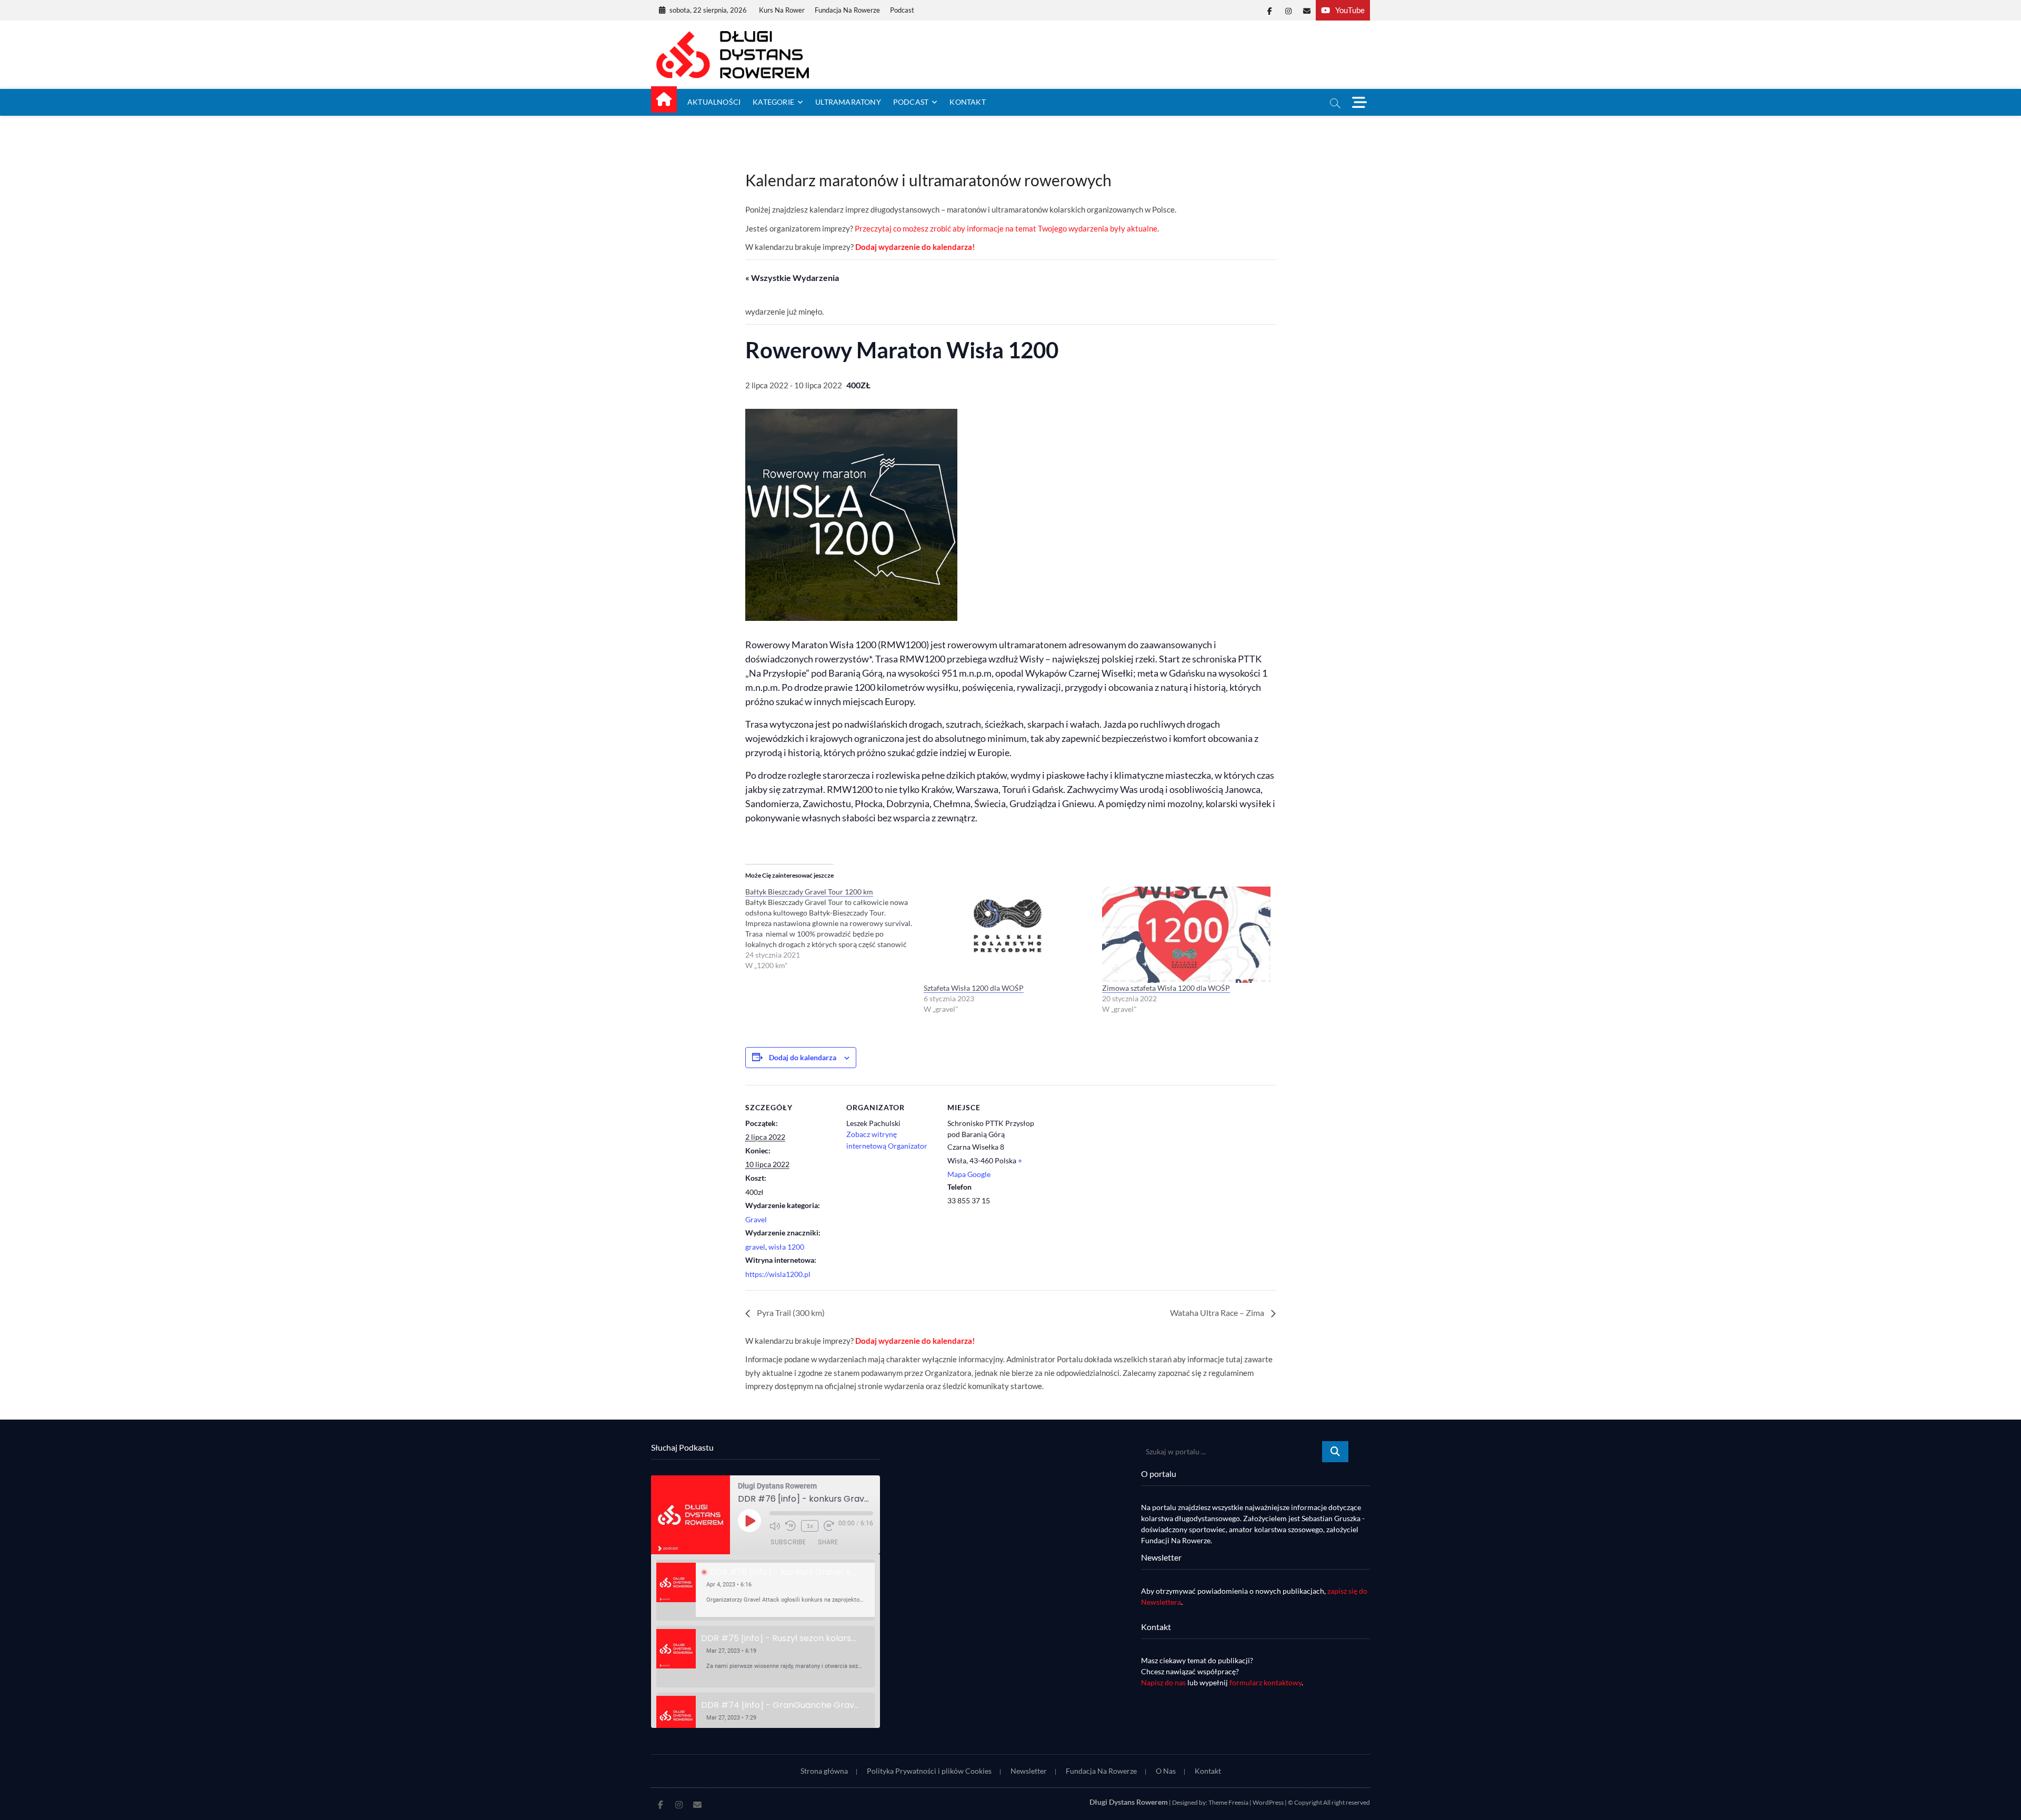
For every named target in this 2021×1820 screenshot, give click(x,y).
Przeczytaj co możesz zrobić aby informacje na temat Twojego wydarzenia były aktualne (1006, 228)
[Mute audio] (775, 1526)
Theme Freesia (1228, 1802)
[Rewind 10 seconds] (791, 1526)
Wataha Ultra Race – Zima (1218, 1313)
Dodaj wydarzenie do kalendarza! (915, 247)
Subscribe (788, 1542)
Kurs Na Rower (782, 10)
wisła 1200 (786, 1247)
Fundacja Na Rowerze (847, 10)
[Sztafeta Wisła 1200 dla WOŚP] (1008, 934)
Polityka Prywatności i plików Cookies (929, 1771)
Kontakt (967, 102)
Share (828, 1542)
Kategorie (773, 102)
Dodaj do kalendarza (803, 1057)
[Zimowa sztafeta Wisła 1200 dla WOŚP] (1186, 934)
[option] (766, 1590)
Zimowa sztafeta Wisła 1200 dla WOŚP (1166, 988)
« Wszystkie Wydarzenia (792, 278)
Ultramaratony (848, 102)
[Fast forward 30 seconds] (829, 1526)
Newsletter (1029, 1771)
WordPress (1268, 1802)
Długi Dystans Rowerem (1129, 1802)
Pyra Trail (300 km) (790, 1313)
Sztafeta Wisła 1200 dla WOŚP (974, 988)
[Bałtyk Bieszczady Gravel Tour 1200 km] (834, 929)
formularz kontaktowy (1265, 1682)
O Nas (1166, 1771)
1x (810, 1526)
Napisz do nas (1163, 1682)
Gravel (756, 1219)
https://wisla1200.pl (778, 1274)
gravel (755, 1247)
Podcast (902, 10)
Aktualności (714, 102)
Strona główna (824, 1771)
